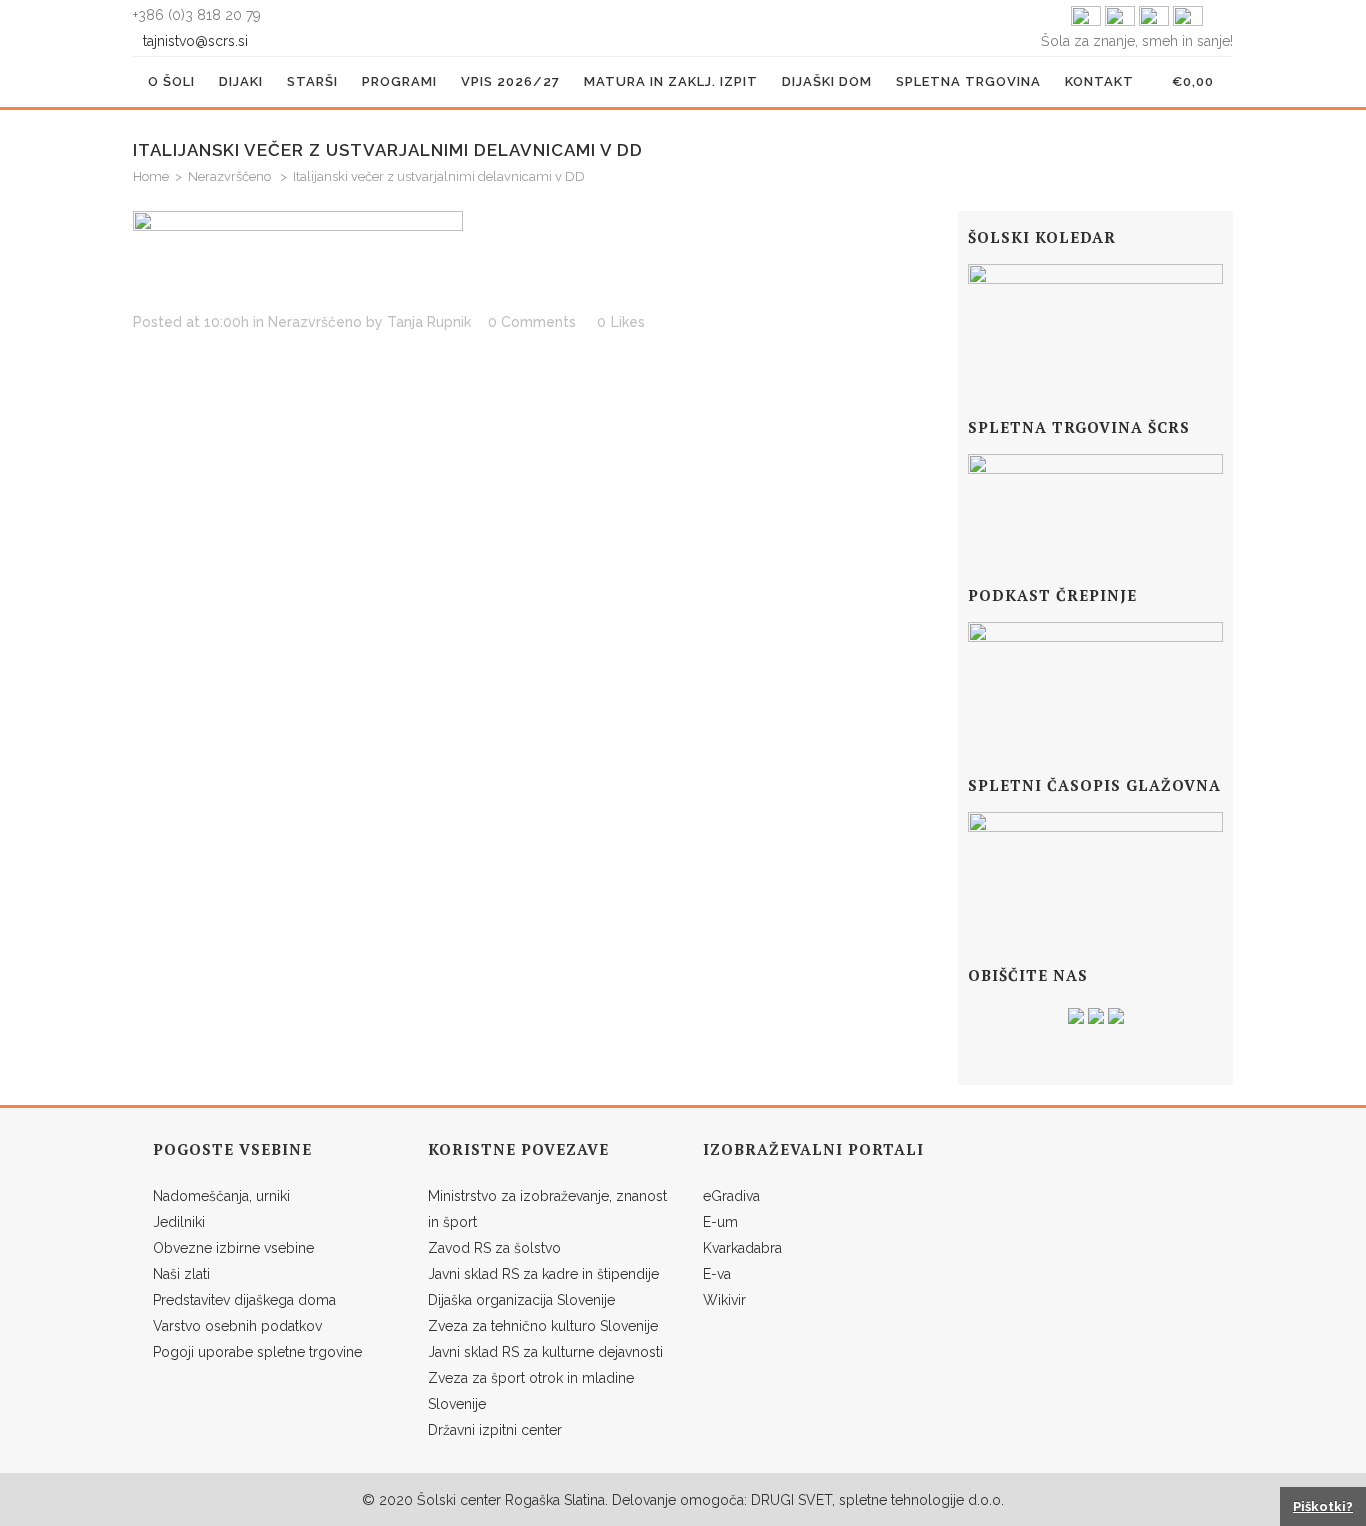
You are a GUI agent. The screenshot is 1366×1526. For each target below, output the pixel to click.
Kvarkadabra (742, 1248)
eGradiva (731, 1196)
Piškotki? (1323, 1506)
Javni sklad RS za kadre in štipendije (543, 1274)
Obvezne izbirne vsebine (233, 1248)
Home (151, 176)
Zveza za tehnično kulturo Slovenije (543, 1326)
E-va (717, 1274)
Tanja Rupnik (429, 322)
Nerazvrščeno (229, 176)
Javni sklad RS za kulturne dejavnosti (545, 1352)
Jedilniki (179, 1222)
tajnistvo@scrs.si (197, 41)
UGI (782, 1500)
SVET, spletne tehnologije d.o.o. (899, 1500)
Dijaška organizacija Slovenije (521, 1300)
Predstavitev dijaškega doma (244, 1300)
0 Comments (532, 322)
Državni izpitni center (495, 1430)
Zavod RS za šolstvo (494, 1248)
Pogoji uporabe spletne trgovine (257, 1352)
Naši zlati (181, 1274)
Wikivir (724, 1300)
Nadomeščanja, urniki (221, 1196)
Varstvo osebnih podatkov (237, 1326)
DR (760, 1500)
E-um (720, 1222)
